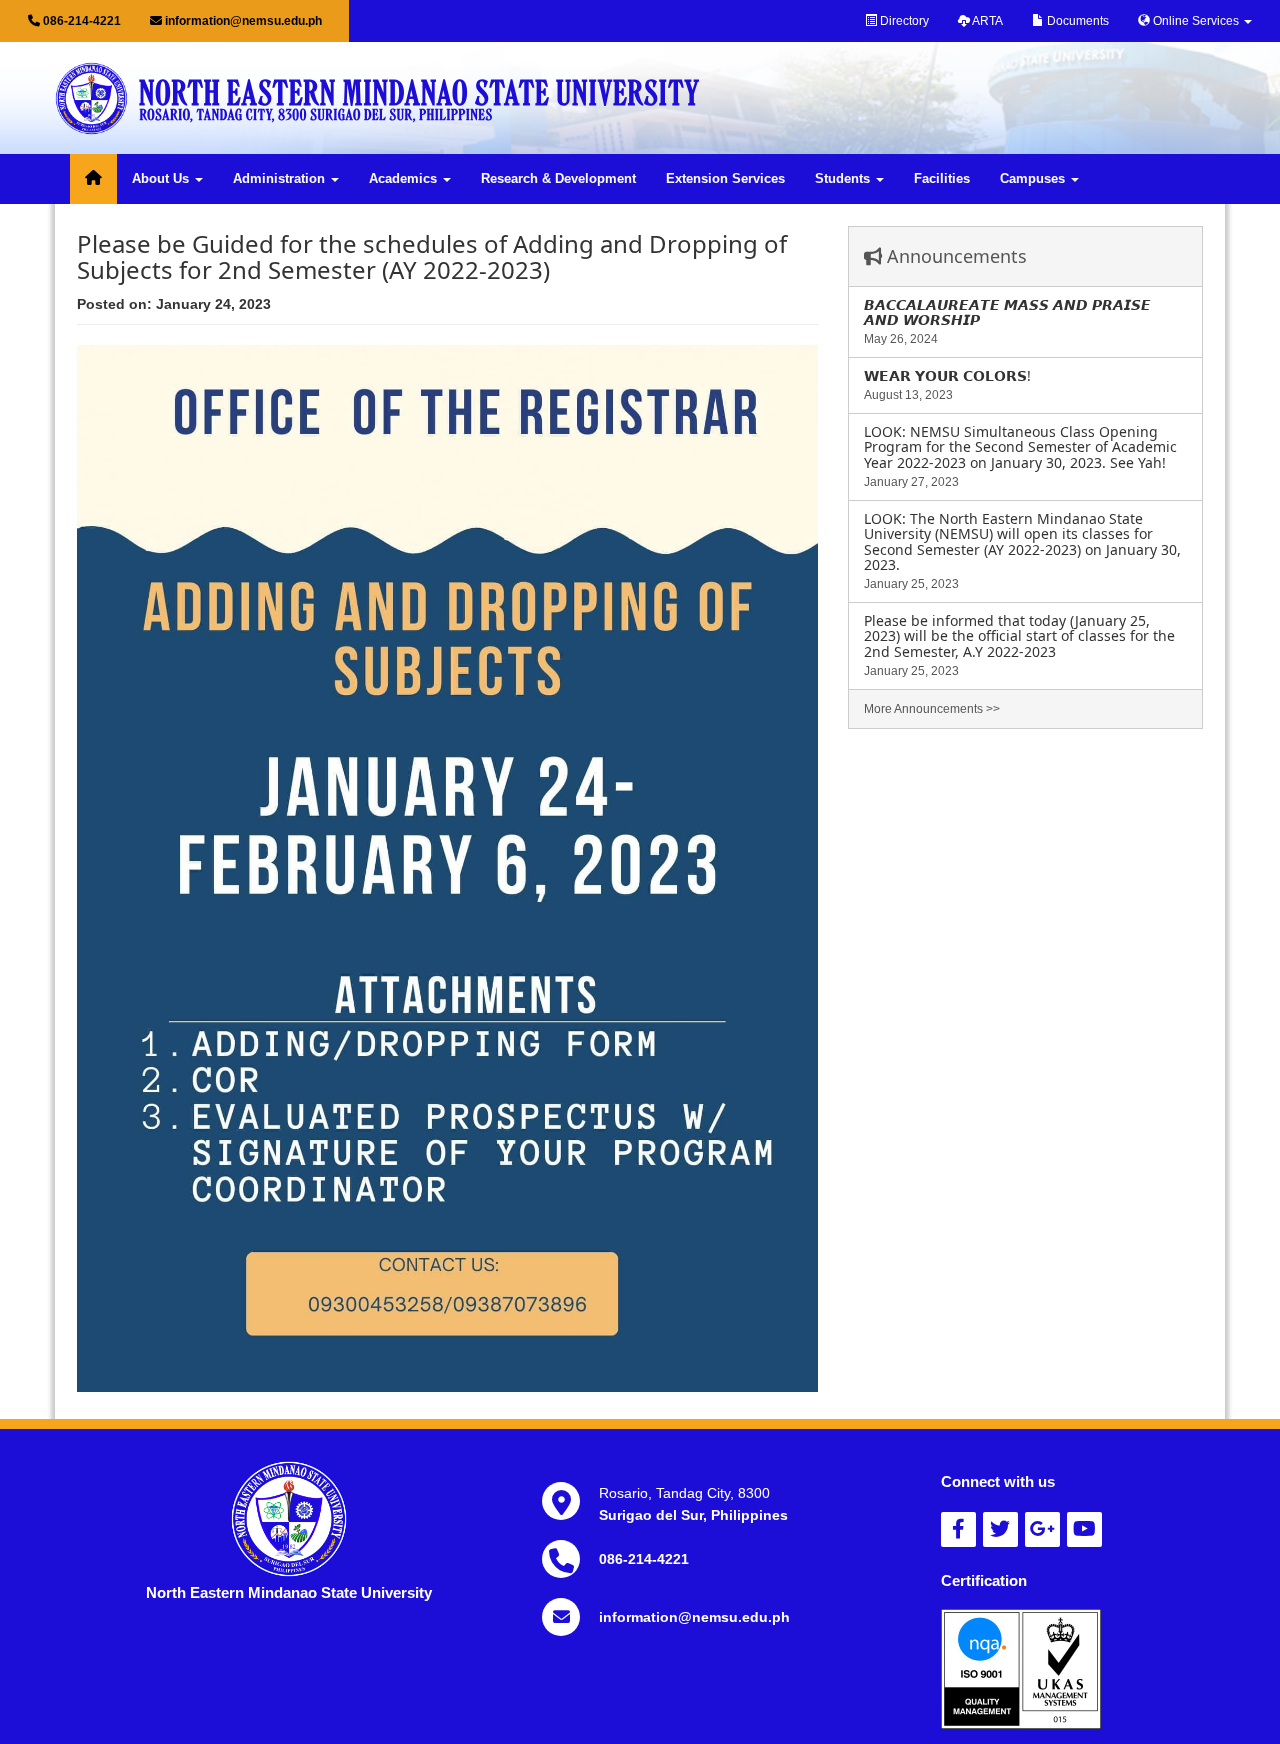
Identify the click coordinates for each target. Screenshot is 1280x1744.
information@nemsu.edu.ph (242, 21)
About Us (162, 179)
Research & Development (558, 179)
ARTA (986, 21)
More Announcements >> (932, 709)
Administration (281, 179)
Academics (405, 179)
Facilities (942, 179)
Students (844, 179)
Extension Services (725, 179)
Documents (1076, 21)
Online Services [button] (1196, 21)
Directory (903, 21)
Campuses (1034, 179)
